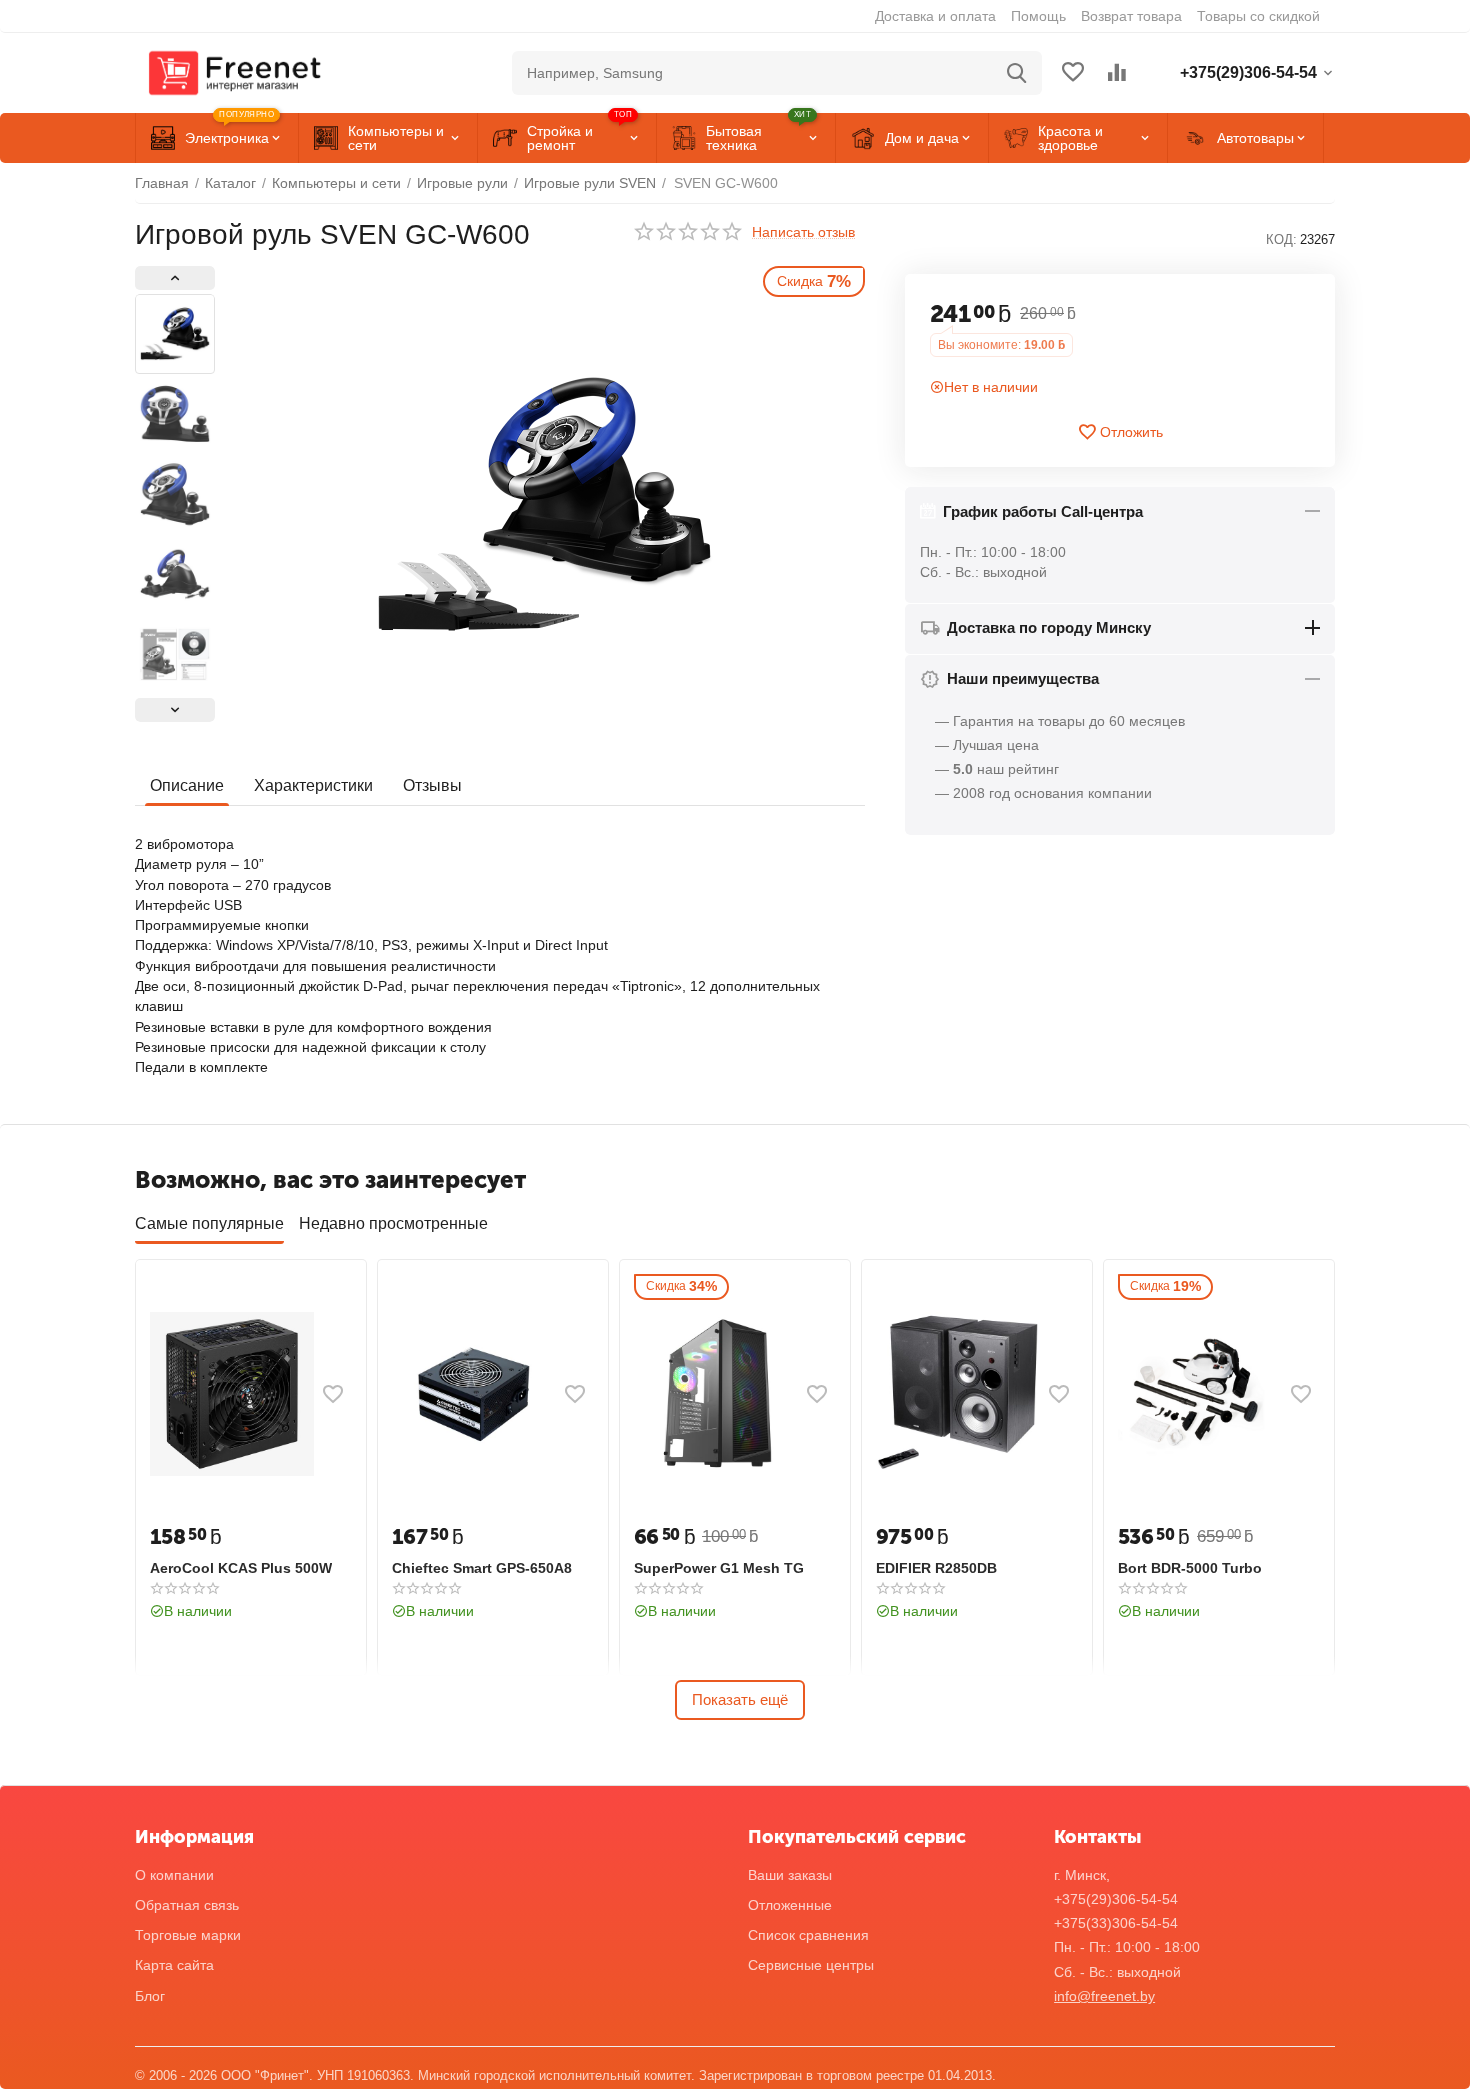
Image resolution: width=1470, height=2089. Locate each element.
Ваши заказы (790, 1875)
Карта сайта (174, 1965)
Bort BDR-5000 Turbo (1190, 1568)
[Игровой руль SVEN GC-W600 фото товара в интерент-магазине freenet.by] (545, 506)
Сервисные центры (811, 1965)
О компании (174, 1875)
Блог (150, 1996)
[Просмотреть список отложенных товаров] (1073, 73)
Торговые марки (188, 1935)
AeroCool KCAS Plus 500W (241, 1568)
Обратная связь (187, 1905)
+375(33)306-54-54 (1116, 1923)
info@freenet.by (1104, 1996)
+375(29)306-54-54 (1116, 1899)
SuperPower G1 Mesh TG (719, 1568)
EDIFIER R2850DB (936, 1568)
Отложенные (790, 1905)
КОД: (1281, 239)
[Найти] (1017, 73)
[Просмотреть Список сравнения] (1117, 73)
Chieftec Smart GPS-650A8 (482, 1568)
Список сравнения (808, 1935)
